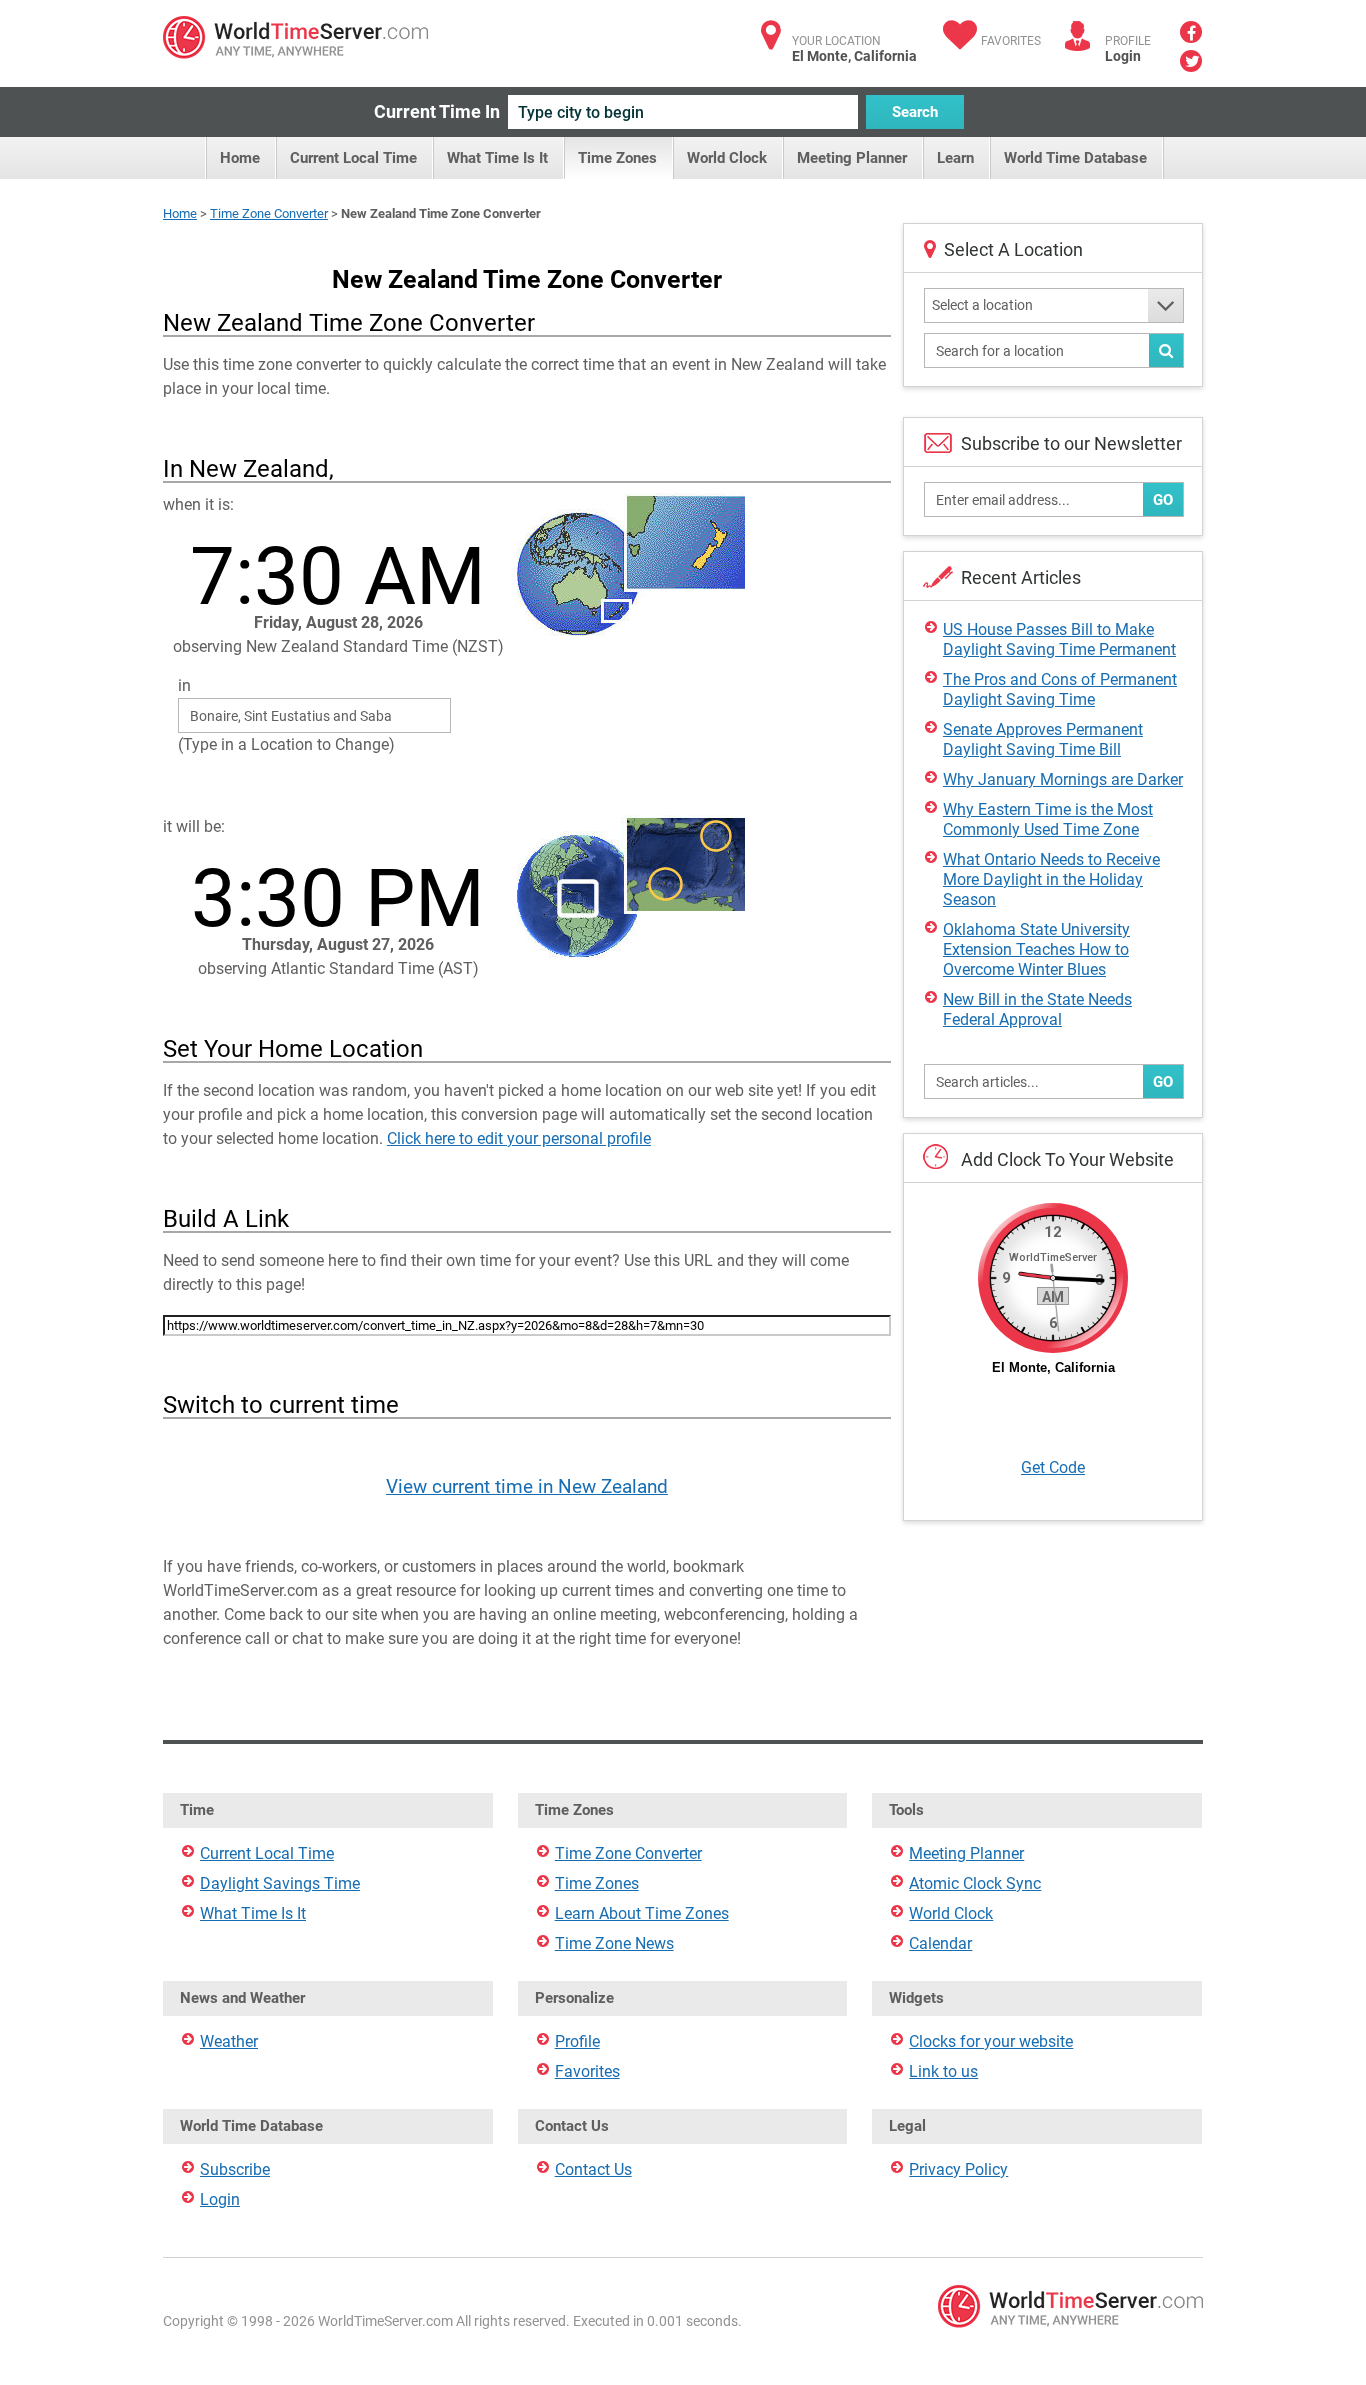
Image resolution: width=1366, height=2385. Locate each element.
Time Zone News (614, 1943)
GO (1163, 500)
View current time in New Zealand (527, 1486)
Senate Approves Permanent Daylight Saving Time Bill (1043, 739)
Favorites (1011, 41)
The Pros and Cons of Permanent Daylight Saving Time (1060, 689)
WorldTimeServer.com (295, 37)
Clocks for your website (991, 2041)
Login (1123, 56)
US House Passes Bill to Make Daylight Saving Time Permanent (1059, 639)
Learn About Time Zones (642, 1913)
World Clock (727, 158)
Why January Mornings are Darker (1063, 779)
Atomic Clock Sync (975, 1883)
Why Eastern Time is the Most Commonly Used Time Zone (1048, 819)
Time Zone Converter (269, 213)
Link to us (943, 2071)
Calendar (940, 1943)
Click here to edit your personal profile (519, 1138)
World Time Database (1075, 158)
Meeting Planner (852, 158)
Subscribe (235, 2169)
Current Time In (437, 111)
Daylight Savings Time (280, 1883)
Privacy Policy (958, 2169)
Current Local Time (353, 158)
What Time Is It (497, 158)
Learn (955, 158)
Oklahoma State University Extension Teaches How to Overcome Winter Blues (1036, 949)
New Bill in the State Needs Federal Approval (1037, 1009)
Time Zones (617, 158)
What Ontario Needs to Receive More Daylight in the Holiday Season (1051, 879)
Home (240, 158)
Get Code (1053, 1467)
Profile (577, 2041)
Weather (229, 2041)
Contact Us (593, 2169)
